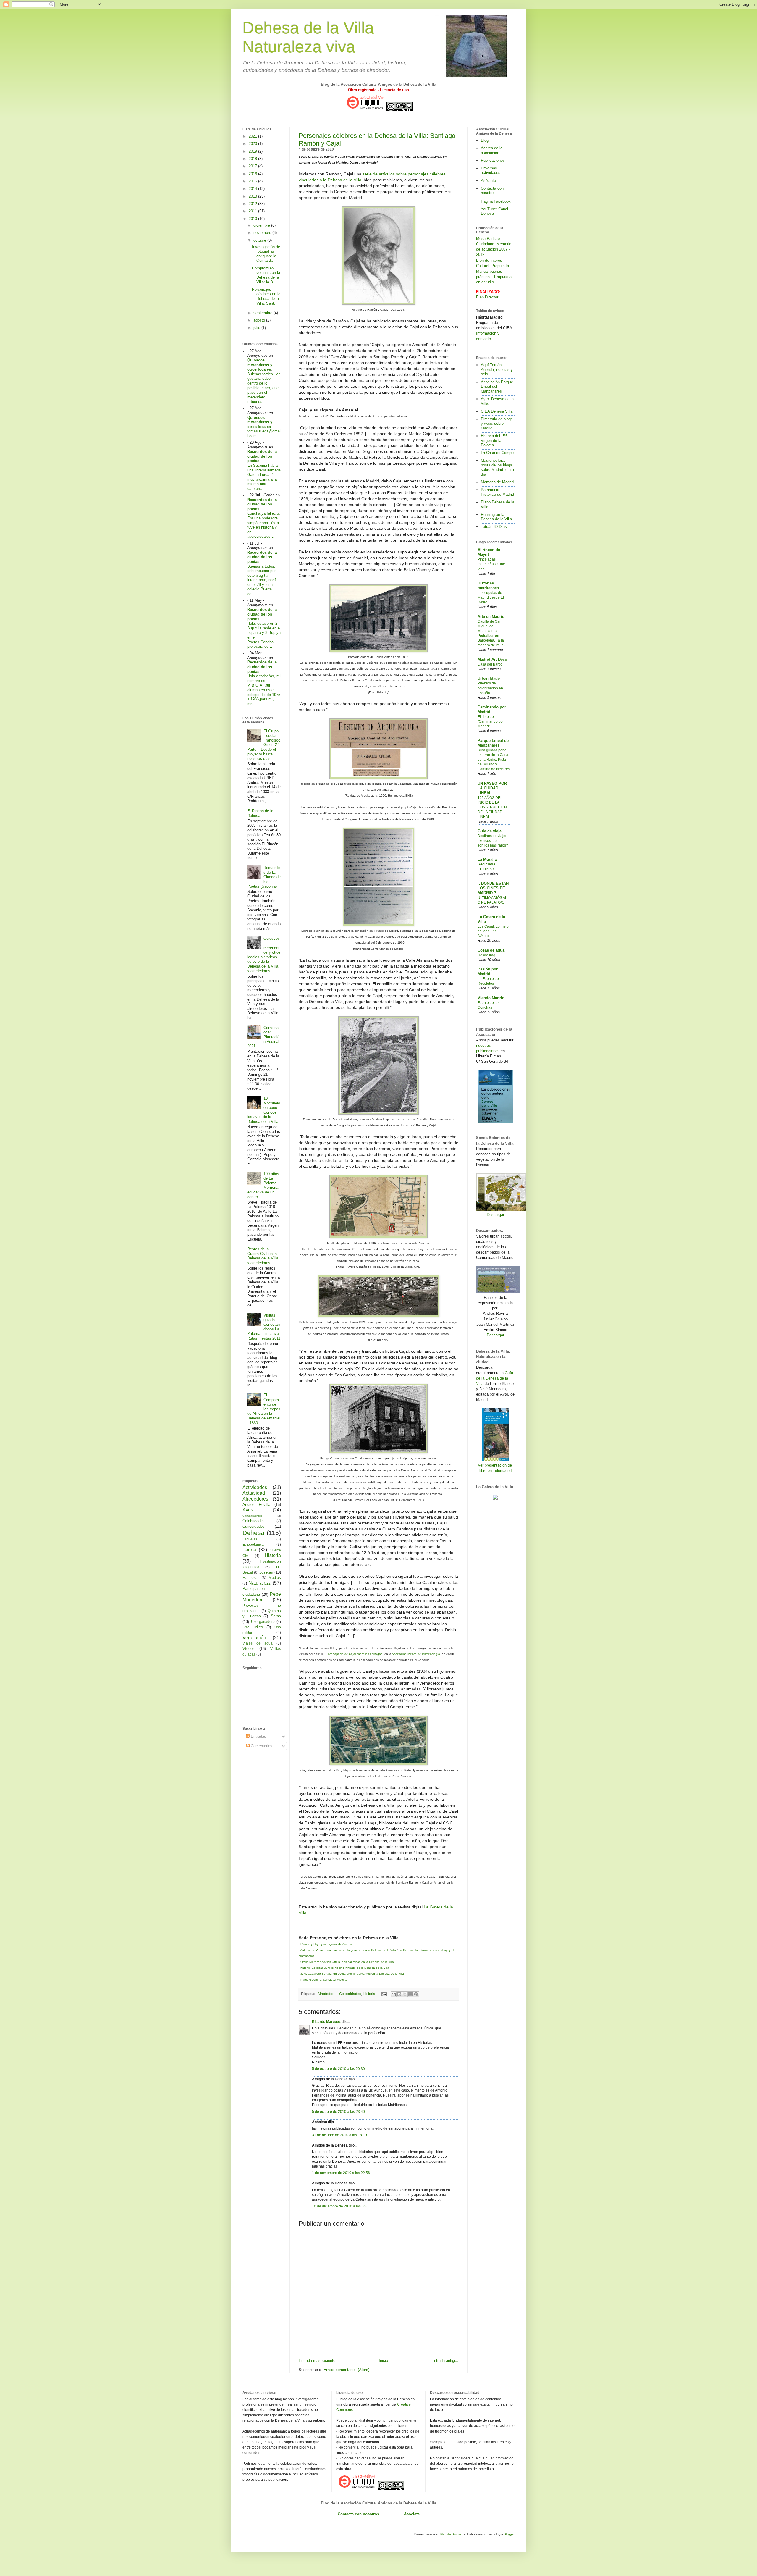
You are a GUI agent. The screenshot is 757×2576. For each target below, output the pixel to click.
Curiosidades (254, 1526)
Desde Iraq (486, 955)
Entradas (258, 1736)
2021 (253, 136)
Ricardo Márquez (326, 2022)
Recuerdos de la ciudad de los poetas (262, 456)
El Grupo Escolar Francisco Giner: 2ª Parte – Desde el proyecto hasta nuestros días (264, 745)
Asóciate (488, 181)
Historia (369, 1994)
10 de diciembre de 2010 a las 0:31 (340, 2206)
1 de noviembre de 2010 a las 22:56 (341, 2173)
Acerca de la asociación (492, 150)
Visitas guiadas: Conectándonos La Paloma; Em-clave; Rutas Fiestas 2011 (264, 1327)
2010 (253, 219)
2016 (253, 174)
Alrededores (327, 1994)
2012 (253, 204)
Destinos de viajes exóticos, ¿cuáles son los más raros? (493, 841)
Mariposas (251, 1578)
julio (257, 328)
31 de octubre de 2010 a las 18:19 (339, 2135)
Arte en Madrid (491, 617)
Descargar (495, 1215)
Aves (248, 1510)
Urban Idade (489, 678)
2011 (253, 211)
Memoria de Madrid (497, 482)
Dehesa (253, 1533)
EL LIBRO (486, 869)
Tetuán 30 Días (494, 527)
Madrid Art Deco (492, 659)
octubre (260, 240)
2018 (253, 159)
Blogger (509, 2534)
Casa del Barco (490, 664)
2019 (253, 151)
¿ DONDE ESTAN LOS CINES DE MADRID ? (493, 888)
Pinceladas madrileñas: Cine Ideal (491, 564)
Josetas (266, 1572)
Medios (275, 1578)
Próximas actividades (491, 171)
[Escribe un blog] (399, 1994)
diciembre (262, 225)
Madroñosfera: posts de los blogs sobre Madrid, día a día (497, 467)
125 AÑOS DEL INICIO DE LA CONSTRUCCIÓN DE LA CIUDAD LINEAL (492, 807)
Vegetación (254, 1638)
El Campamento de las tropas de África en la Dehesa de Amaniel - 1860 (264, 1409)
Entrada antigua (445, 2361)
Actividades (255, 1487)
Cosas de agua (491, 950)
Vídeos (249, 1649)
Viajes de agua (258, 1643)
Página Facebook (496, 201)
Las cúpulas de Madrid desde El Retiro (491, 597)
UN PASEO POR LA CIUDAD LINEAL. (492, 788)
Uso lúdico (253, 1627)
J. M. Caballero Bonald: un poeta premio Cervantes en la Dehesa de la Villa (352, 1974)
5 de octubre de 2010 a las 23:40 (338, 2111)
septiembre (263, 313)
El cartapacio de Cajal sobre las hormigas (354, 1654)
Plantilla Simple (451, 2534)
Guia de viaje (490, 831)
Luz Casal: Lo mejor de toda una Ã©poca (494, 931)
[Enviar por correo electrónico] (394, 1994)
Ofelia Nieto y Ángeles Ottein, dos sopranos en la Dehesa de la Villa (347, 1962)
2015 (253, 181)
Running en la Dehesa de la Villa (496, 517)
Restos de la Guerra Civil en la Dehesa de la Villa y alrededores (263, 1256)
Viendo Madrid (491, 998)
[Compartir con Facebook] (410, 1994)
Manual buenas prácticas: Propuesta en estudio (494, 277)
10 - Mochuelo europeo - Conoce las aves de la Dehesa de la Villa (264, 1110)
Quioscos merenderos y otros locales (260, 365)
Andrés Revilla (256, 1505)
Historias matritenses (488, 586)
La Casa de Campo (497, 453)
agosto (260, 320)
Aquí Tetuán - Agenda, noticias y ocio (497, 369)
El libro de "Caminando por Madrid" (491, 721)
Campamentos (252, 1516)
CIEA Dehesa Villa (497, 411)
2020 (253, 144)
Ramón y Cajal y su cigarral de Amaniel (327, 1944)
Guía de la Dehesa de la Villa (495, 1378)
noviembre (263, 233)
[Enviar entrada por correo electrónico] (384, 1994)
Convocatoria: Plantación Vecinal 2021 (263, 1037)
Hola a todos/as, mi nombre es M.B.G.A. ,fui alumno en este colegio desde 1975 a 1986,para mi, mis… (264, 690)
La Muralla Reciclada (487, 862)
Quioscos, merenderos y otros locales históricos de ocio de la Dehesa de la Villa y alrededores (264, 955)
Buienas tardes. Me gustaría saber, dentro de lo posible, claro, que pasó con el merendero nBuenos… (264, 388)
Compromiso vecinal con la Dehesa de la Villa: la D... (266, 275)
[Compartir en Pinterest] (416, 1994)
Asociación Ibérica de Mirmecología (416, 1654)
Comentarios (261, 1746)
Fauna (249, 1550)
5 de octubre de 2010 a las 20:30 (338, 2069)
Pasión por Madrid (488, 972)
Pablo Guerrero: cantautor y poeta (324, 1980)
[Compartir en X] (405, 1994)
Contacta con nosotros (492, 191)
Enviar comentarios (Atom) (346, 2370)
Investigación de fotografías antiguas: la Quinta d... (266, 254)
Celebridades (350, 1994)
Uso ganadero (263, 1622)
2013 (253, 196)
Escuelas (250, 1539)
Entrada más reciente (317, 2361)
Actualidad (254, 1493)
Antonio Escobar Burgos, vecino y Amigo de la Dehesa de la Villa (345, 1968)
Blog (485, 140)
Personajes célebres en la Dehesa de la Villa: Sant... (266, 296)
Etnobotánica (253, 1544)
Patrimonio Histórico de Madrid (497, 492)
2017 (253, 166)
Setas (276, 1616)
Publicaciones (493, 160)
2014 (253, 189)
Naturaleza (260, 1583)
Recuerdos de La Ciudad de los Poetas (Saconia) (264, 877)
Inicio (383, 2361)
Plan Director (487, 297)
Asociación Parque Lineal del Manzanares (497, 387)
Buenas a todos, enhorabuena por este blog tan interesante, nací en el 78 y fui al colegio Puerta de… (262, 580)
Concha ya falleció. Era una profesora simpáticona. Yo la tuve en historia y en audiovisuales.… (264, 525)
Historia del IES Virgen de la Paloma (494, 440)
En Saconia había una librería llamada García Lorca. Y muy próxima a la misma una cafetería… (264, 477)
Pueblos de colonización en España (490, 688)
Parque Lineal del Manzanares (494, 743)
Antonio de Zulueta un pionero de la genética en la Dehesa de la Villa (348, 1950)
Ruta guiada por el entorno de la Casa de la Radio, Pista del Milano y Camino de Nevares (494, 760)
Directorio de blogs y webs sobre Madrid (497, 424)
